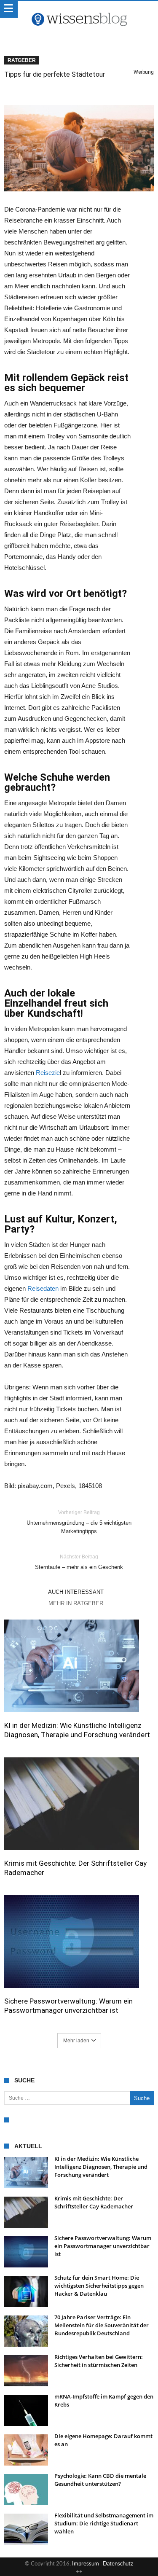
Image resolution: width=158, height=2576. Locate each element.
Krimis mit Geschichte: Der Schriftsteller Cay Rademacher (75, 1868)
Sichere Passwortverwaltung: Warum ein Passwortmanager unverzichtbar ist (68, 2006)
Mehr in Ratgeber (76, 1603)
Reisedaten (43, 1288)
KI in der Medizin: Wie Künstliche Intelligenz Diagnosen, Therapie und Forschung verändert (77, 1730)
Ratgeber (22, 60)
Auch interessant (76, 1592)
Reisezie (48, 1073)
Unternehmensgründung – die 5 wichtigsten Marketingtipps (79, 1522)
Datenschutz (118, 2564)
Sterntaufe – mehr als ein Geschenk (79, 1562)
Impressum (86, 2564)
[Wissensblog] (79, 10)
